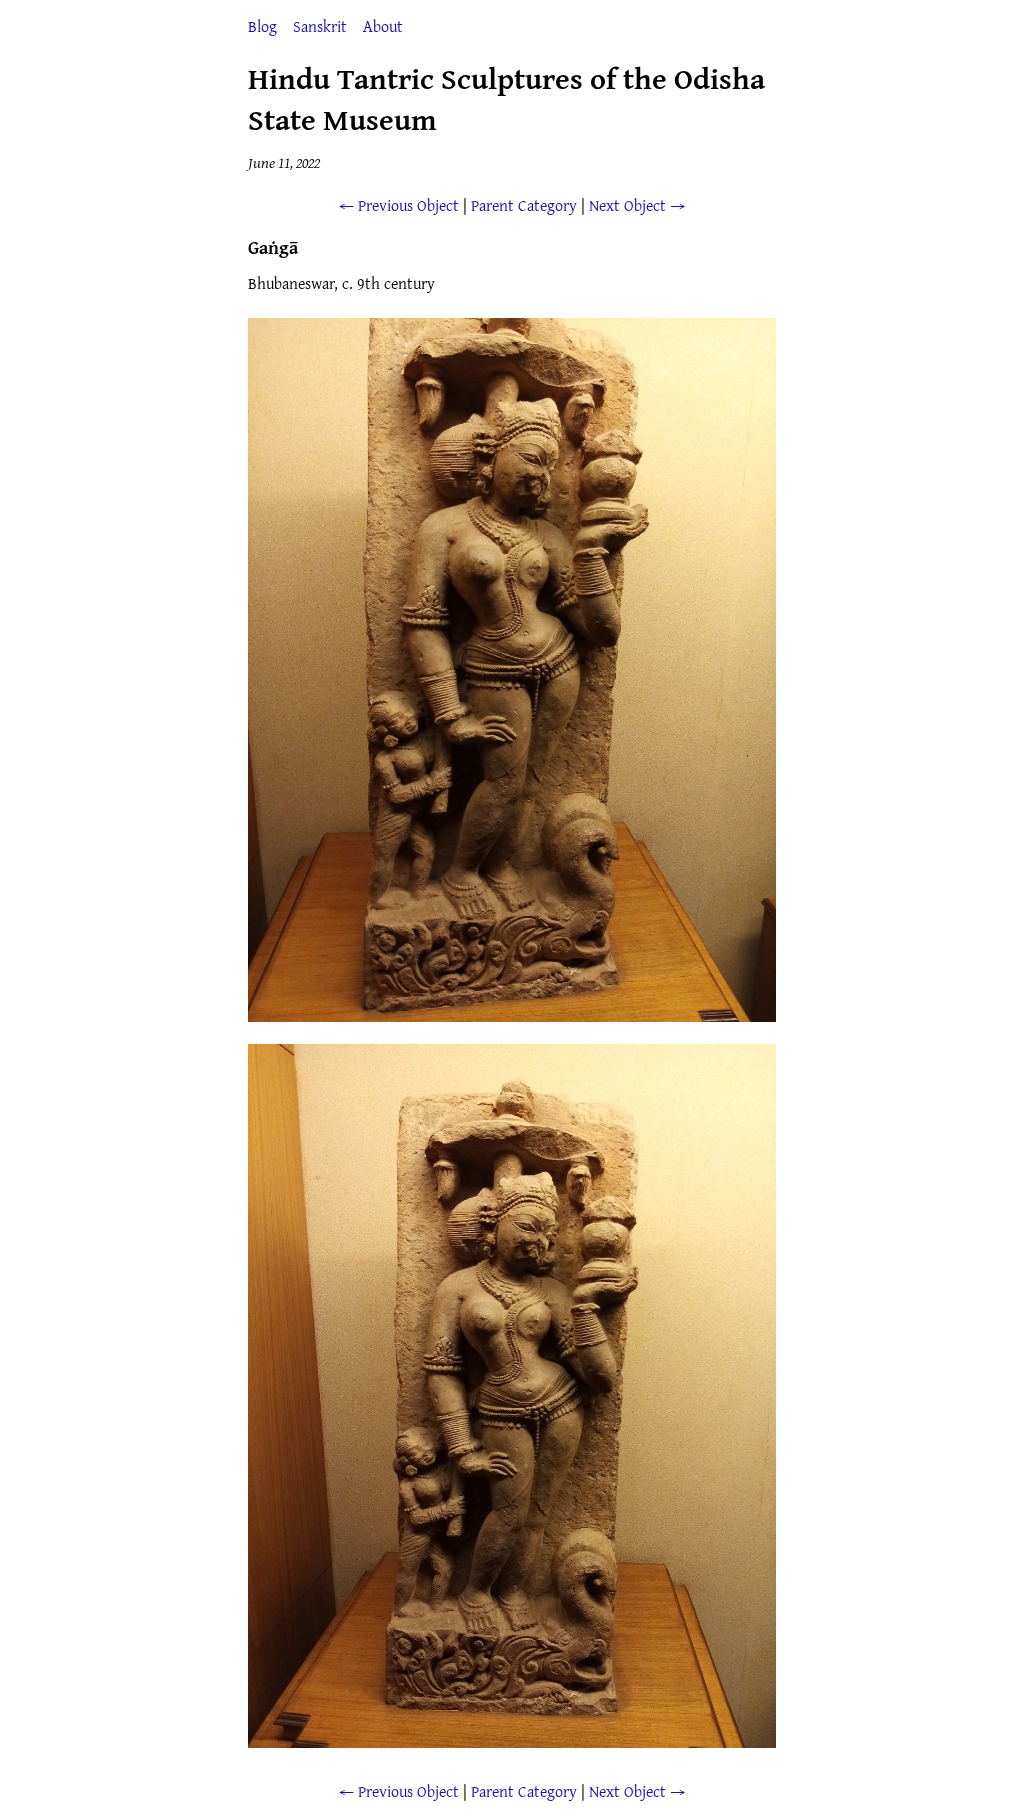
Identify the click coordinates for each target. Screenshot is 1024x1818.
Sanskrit (320, 26)
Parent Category (524, 205)
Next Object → (637, 205)
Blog (262, 26)
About (383, 26)
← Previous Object (399, 205)
